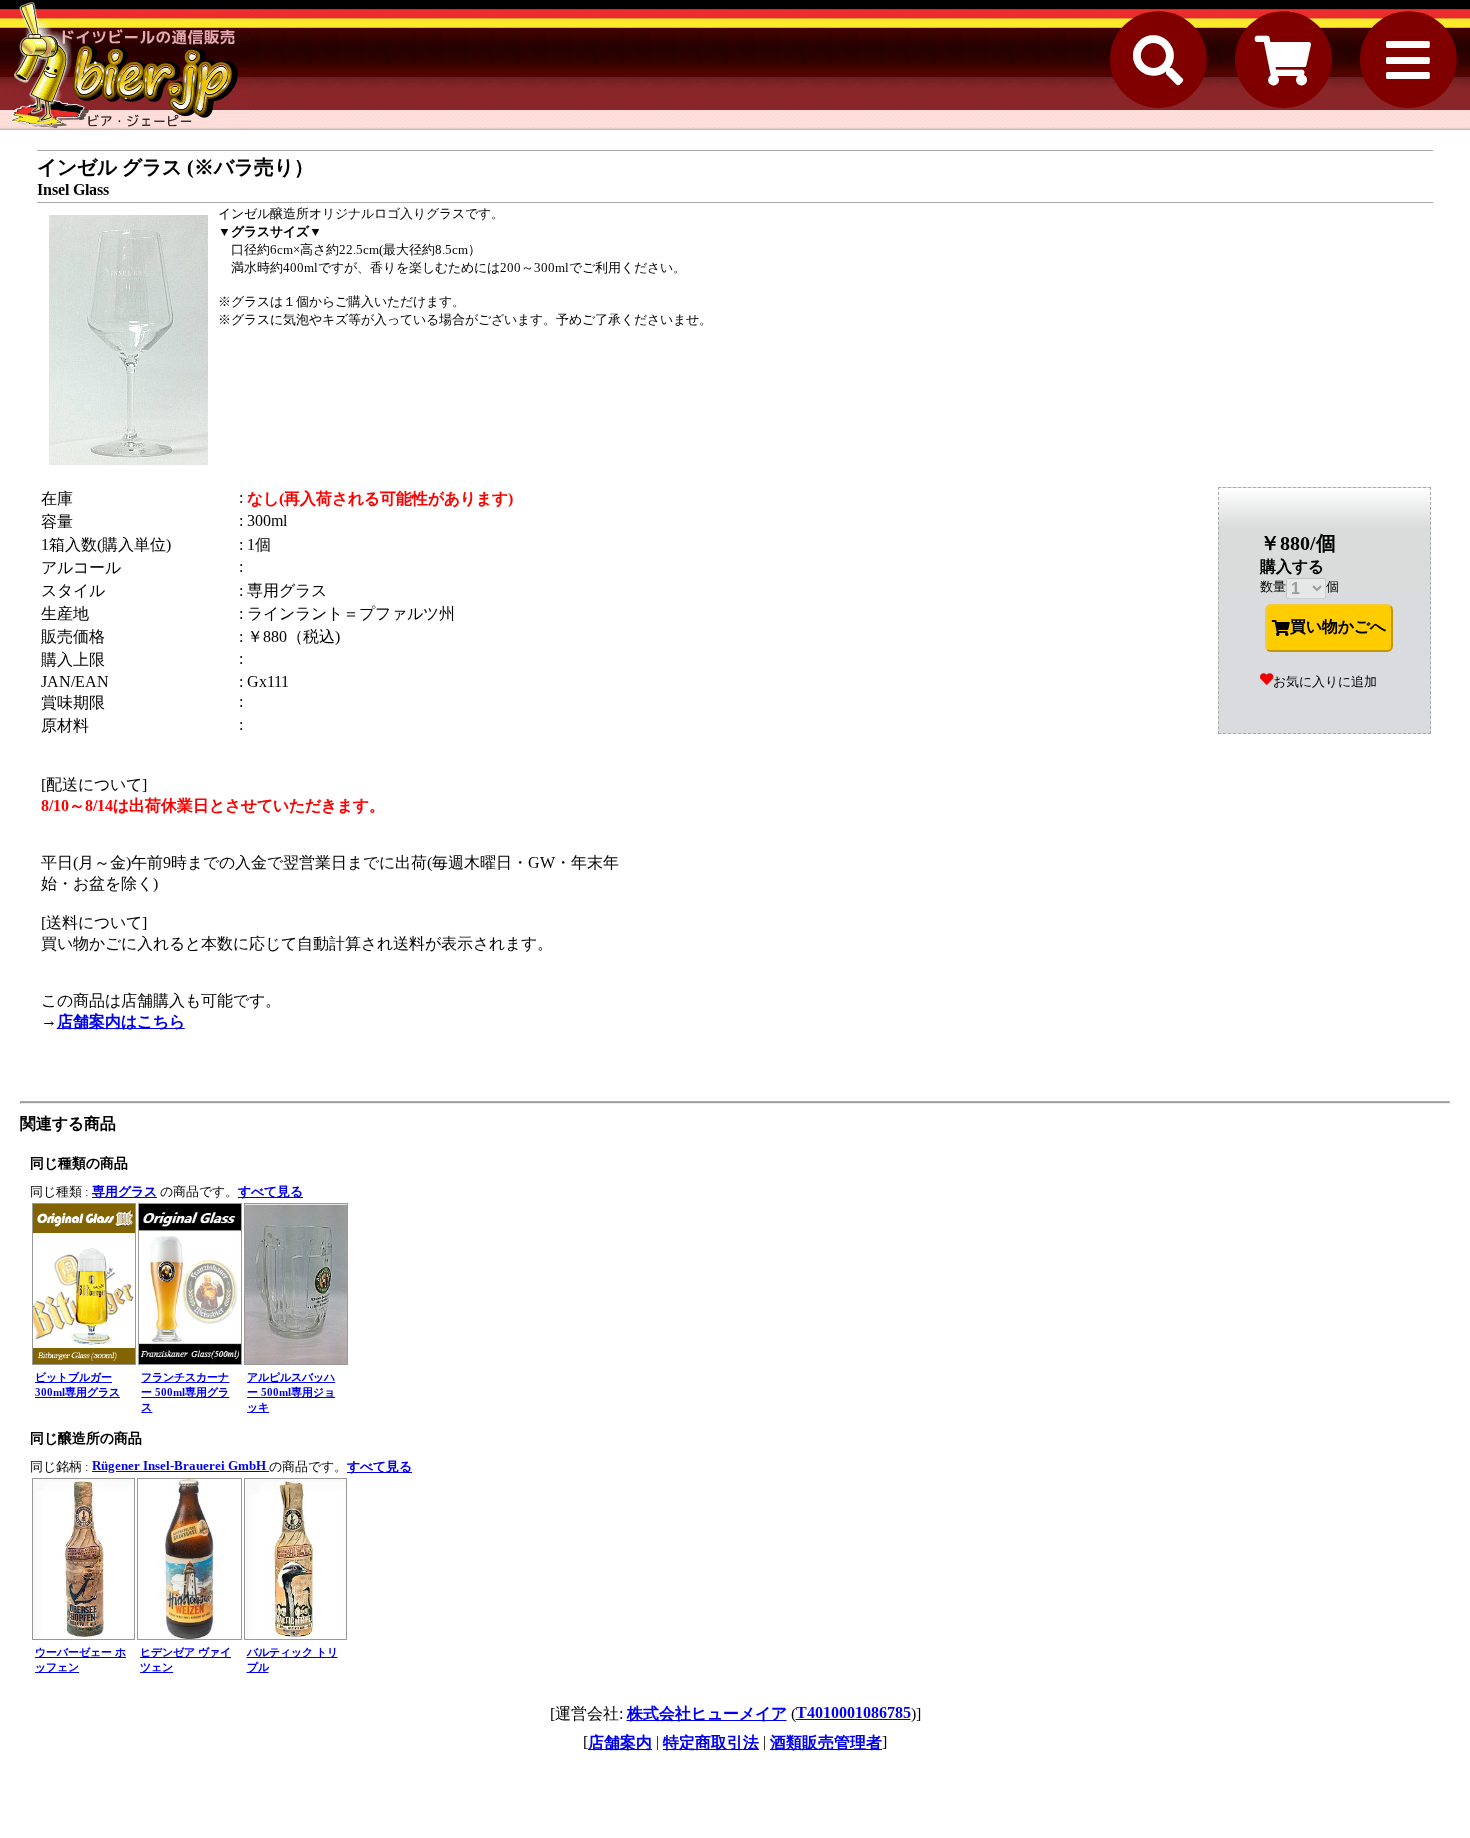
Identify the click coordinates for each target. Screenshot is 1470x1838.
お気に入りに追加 (1325, 681)
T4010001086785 (853, 1712)
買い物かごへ (1338, 626)
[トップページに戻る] (125, 65)
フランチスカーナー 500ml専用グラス (185, 1392)
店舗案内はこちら (121, 1021)
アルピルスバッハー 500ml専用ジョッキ (291, 1392)
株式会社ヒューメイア (707, 1713)
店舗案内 (620, 1742)
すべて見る (270, 1191)
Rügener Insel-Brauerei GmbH (180, 1465)
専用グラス (124, 1191)
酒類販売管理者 (826, 1742)
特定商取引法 (711, 1742)
